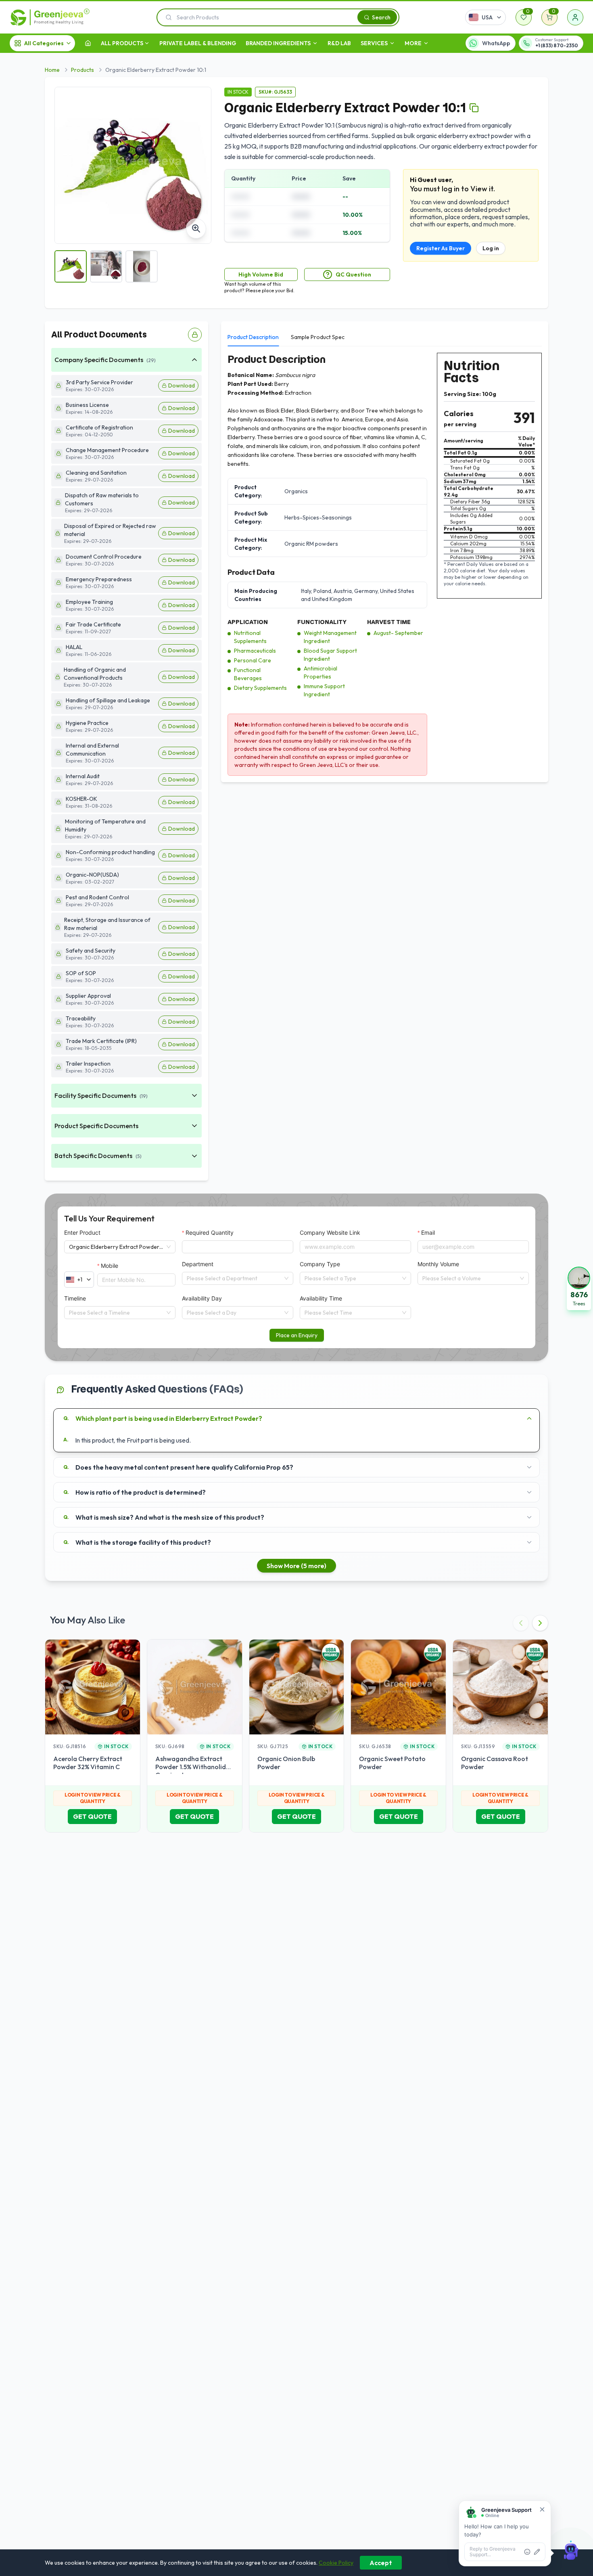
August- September (398, 633)
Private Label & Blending (198, 43)
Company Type (320, 1264)
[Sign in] (575, 17)
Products (82, 70)
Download (182, 385)
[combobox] (234, 1278)
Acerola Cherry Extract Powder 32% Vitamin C (88, 1763)
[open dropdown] (147, 43)
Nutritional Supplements (250, 637)
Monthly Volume (438, 1264)
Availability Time (321, 1298)
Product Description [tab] (253, 337)
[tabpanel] (385, 564)
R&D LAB (339, 43)
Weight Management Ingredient (330, 637)
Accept (381, 2563)
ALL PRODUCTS (122, 43)
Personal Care (253, 660)
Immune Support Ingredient (324, 690)
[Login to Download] (195, 335)
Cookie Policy (336, 2563)
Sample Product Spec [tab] (318, 337)
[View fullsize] (196, 228)
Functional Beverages (248, 674)
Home (52, 70)
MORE (413, 43)
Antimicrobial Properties (321, 672)
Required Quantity (210, 1233)
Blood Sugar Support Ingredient (330, 655)
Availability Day (202, 1298)
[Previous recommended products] (521, 1623)
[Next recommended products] (540, 1623)
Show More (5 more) (296, 1566)
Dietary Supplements (260, 688)
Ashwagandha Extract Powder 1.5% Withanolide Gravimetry (192, 1767)
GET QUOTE (92, 1816)
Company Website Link (330, 1233)
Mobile (110, 1266)
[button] (579, 1288)
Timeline (75, 1298)
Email (428, 1233)
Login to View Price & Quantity (93, 1798)
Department (198, 1264)
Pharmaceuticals (255, 651)
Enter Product (82, 1233)
